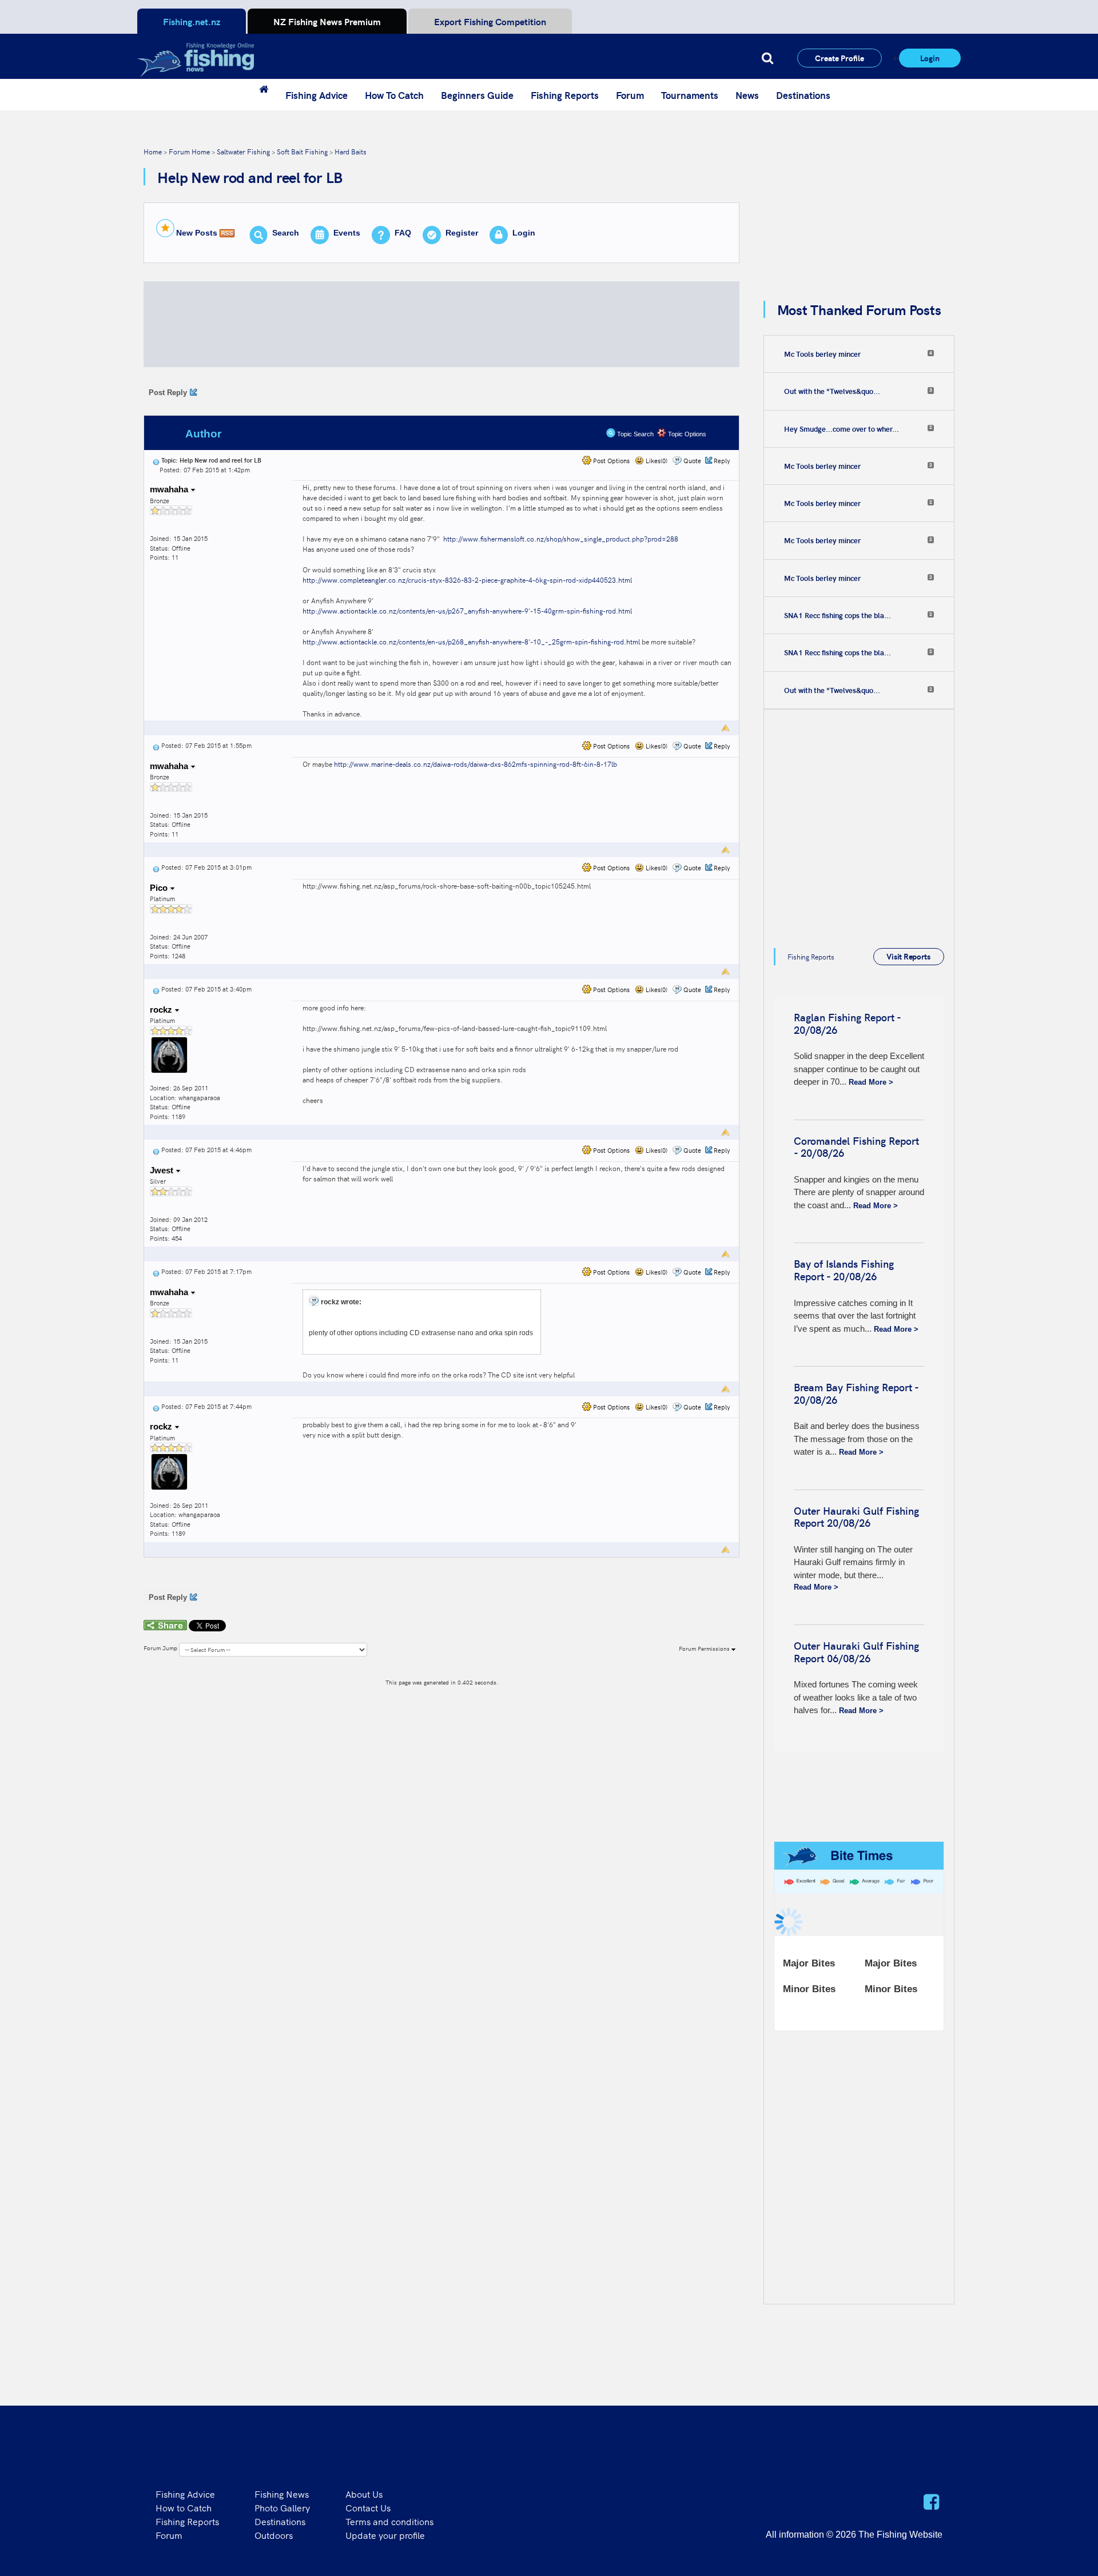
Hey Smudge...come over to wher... (842, 429)
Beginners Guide (477, 95)
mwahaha (170, 489)
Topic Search (634, 434)
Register (462, 233)
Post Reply (168, 393)
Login (930, 58)
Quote (692, 461)
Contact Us (368, 2507)
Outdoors (274, 2535)
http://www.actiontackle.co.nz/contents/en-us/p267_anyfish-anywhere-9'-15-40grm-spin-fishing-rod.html (467, 610)
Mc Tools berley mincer (822, 354)
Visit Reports (908, 956)
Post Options (610, 461)
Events (347, 233)
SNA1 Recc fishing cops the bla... (838, 615)
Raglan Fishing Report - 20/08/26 (847, 1023)
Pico (160, 888)
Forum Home (189, 151)
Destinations (803, 95)
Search (286, 233)
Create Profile (840, 58)
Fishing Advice (317, 95)
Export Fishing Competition (490, 21)
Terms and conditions (389, 2521)
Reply (722, 461)
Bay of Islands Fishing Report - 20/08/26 (844, 1270)
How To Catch (394, 95)
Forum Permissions (705, 1649)
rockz (162, 1010)
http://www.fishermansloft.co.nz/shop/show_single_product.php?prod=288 (561, 538)
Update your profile (385, 2535)
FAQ (403, 233)
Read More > (871, 1082)
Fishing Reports (565, 95)
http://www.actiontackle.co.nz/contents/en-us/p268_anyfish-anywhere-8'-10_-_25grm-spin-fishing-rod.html (471, 641)
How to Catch (184, 2507)
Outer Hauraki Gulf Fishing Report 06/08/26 (856, 1652)
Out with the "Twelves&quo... (832, 391)
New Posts (197, 233)
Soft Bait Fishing (302, 151)
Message (333, 434)
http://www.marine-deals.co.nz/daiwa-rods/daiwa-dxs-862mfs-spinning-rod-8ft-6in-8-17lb (476, 764)
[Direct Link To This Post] (156, 460)
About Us (364, 2494)
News (747, 95)
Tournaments (690, 95)
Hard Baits (351, 151)
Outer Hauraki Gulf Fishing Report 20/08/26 (856, 1517)
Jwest (163, 1170)
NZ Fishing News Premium (327, 21)
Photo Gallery (282, 2507)
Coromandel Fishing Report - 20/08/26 (856, 1147)
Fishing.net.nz (192, 21)
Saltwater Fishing (243, 151)
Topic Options (686, 434)
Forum (630, 95)
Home (153, 151)
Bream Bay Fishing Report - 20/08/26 (856, 1393)
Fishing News (282, 2494)
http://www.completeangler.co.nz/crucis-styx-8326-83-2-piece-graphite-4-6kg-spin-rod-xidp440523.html (468, 580)
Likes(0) (656, 461)
